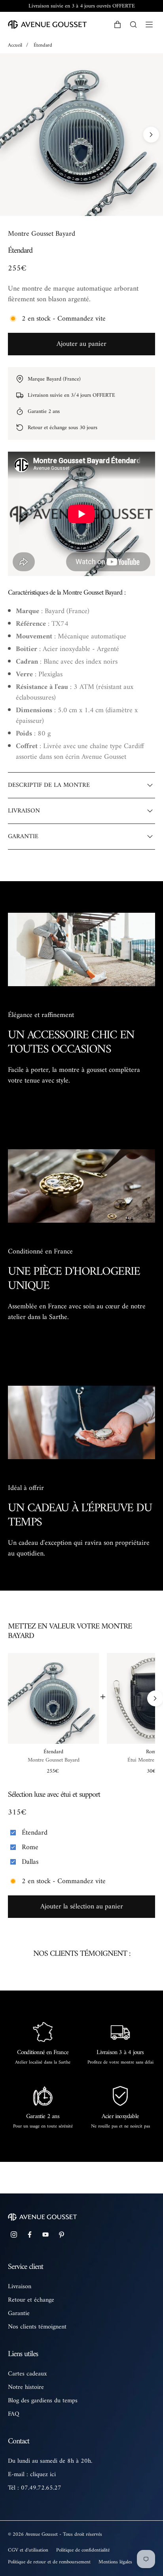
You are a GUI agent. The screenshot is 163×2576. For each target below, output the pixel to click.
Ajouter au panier (81, 344)
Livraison (20, 2287)
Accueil (15, 45)
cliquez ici (43, 2475)
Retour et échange (31, 2300)
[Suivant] (151, 135)
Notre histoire (26, 2387)
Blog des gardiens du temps (43, 2401)
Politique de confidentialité (83, 2550)
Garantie (19, 2313)
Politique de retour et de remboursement (49, 2562)
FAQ (14, 2414)
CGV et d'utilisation (28, 2550)
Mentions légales (115, 2562)
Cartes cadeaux (27, 2374)
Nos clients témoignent (37, 2327)
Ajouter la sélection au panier (82, 1907)
